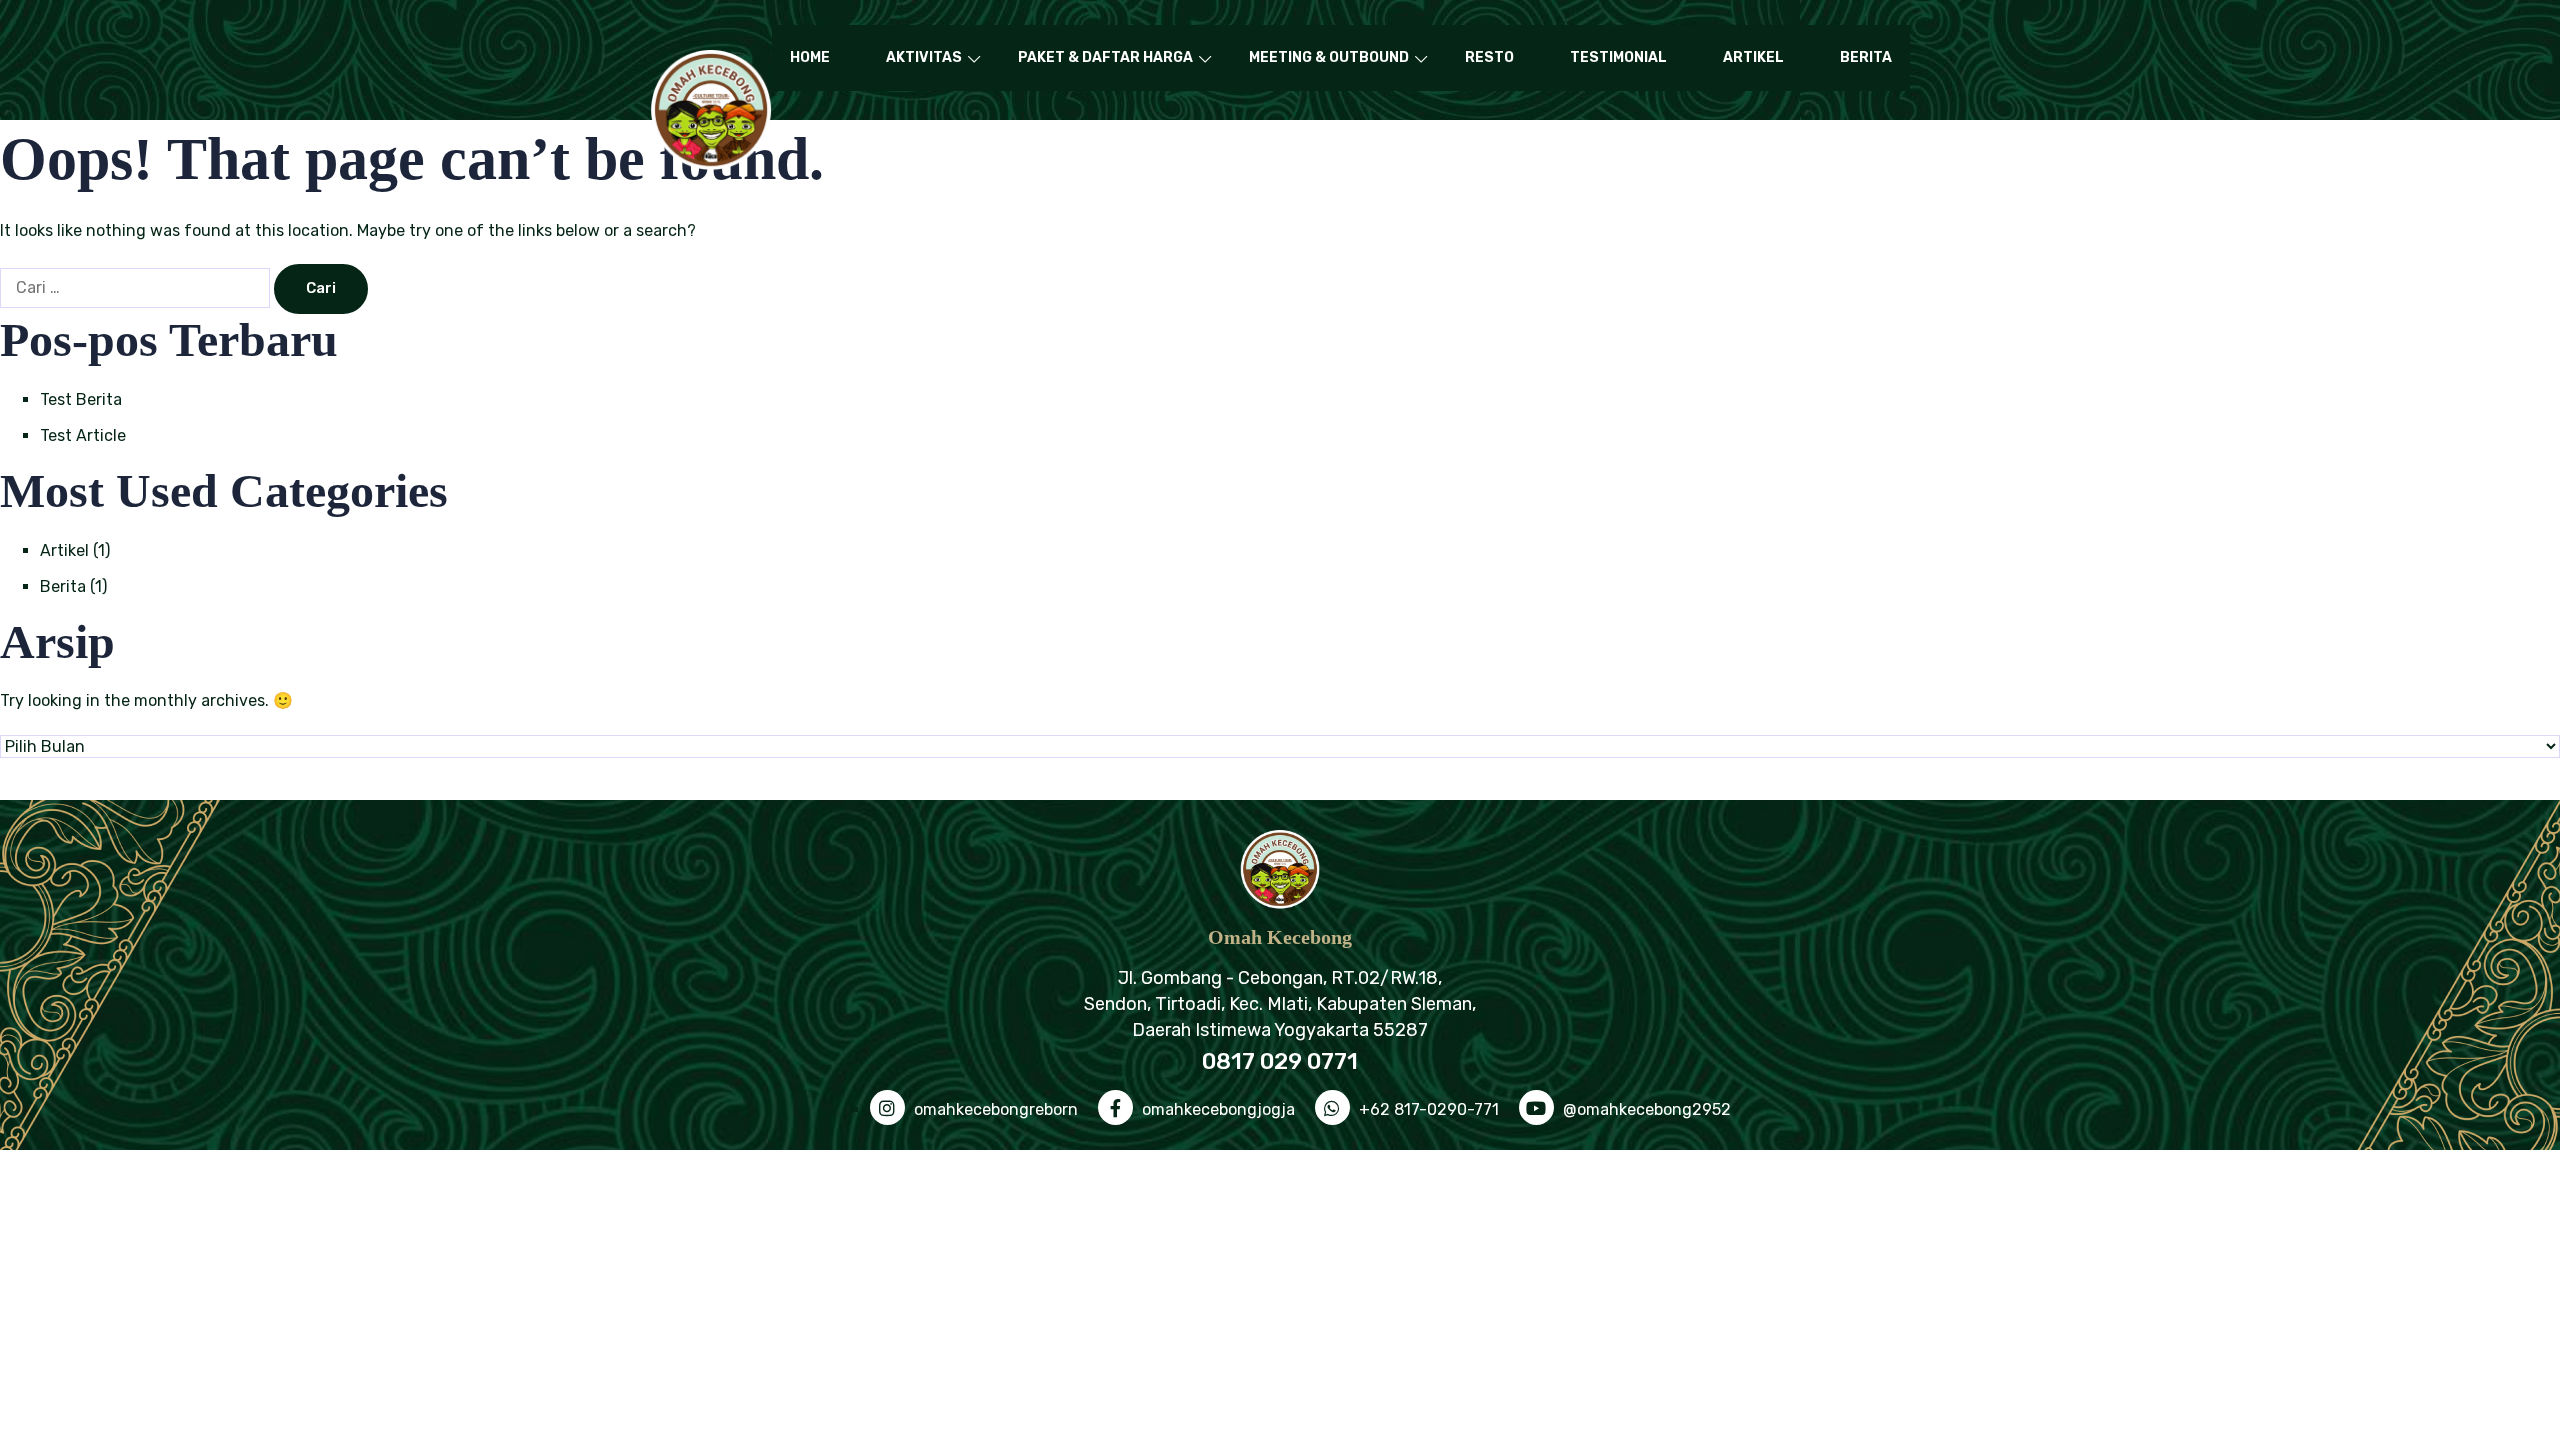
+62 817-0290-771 (1427, 1109)
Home (810, 57)
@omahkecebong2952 (1645, 1109)
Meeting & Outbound (1329, 57)
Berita (1866, 57)
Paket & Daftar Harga (1105, 57)
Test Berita (81, 399)
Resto (1489, 57)
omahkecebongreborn (994, 1109)
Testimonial (1618, 57)
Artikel (1753, 57)
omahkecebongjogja (1216, 1109)
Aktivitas (924, 57)
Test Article (83, 435)
